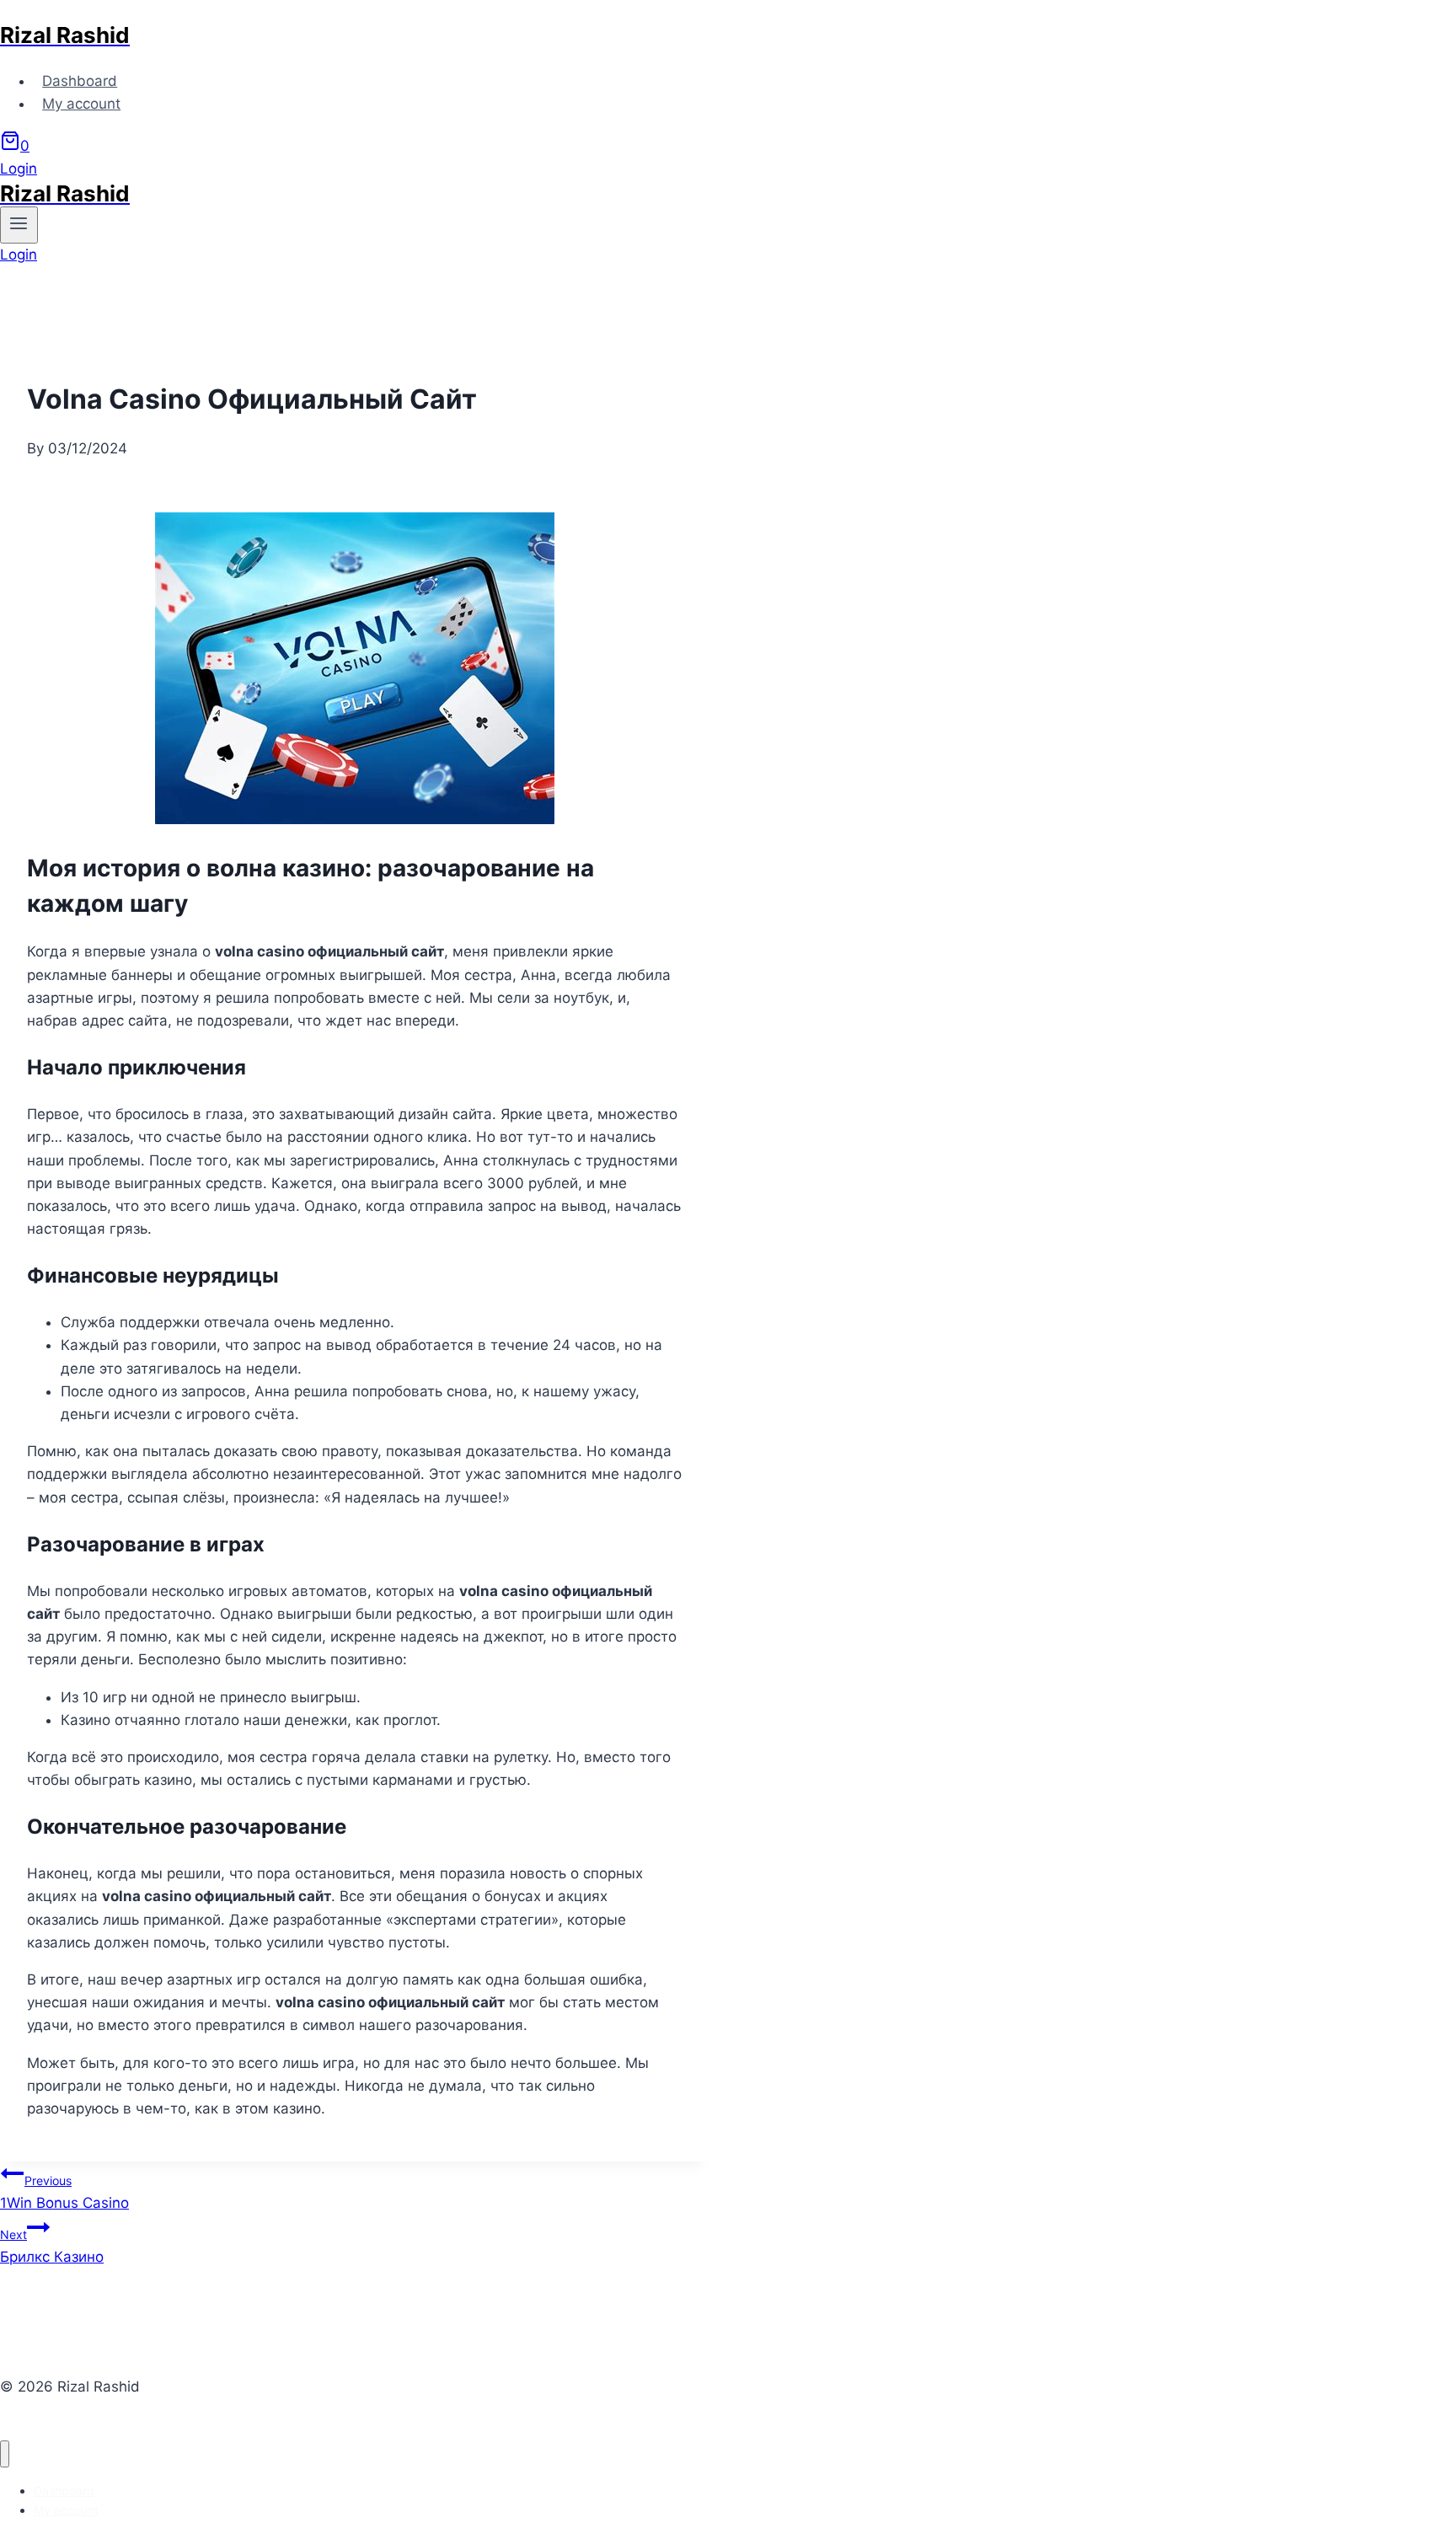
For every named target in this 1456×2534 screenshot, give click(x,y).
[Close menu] (5, 2454)
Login (19, 169)
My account (81, 104)
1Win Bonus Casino (64, 2192)
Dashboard (80, 81)
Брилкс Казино (52, 2246)
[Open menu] (19, 225)
